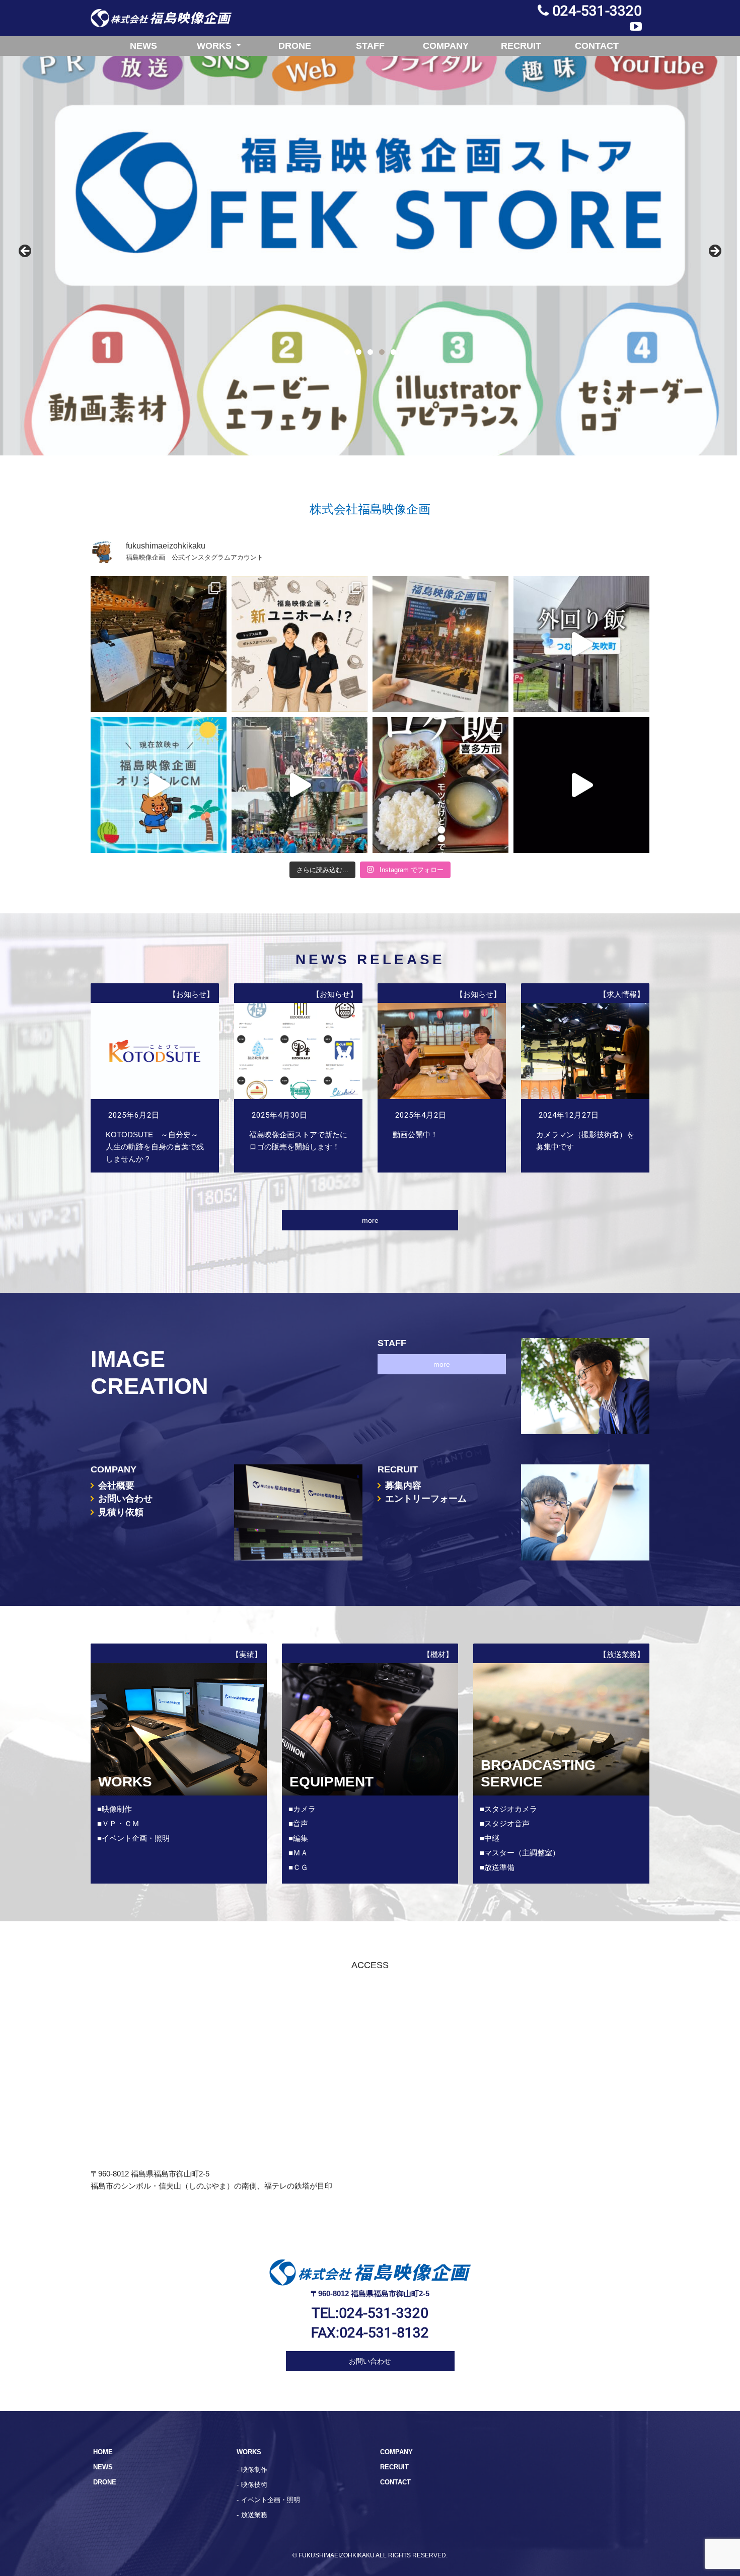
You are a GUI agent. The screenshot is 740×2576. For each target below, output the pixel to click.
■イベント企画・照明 (133, 1838)
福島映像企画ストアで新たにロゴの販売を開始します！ (298, 1078)
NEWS (143, 46)
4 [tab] (382, 352)
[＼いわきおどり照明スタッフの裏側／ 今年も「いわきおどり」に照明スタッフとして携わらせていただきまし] (300, 785)
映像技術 (254, 2485)
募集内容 (403, 1486)
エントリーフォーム (426, 1499)
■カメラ (302, 1809)
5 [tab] (393, 352)
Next (714, 252)
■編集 (298, 1838)
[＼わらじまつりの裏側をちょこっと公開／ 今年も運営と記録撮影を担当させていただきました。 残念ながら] (581, 785)
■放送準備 (497, 1867)
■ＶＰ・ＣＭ (118, 1823)
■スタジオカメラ (508, 1809)
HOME (103, 2452)
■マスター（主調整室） (520, 1853)
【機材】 (438, 1654)
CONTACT (597, 46)
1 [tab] (347, 352)
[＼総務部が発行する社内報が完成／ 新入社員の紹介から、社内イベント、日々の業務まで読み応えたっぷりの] (440, 644)
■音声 (298, 1823)
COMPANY (446, 46)
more (370, 1220)
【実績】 (247, 1654)
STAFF (370, 46)
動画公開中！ (442, 1078)
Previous (26, 252)
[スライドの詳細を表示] (370, 254)
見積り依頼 (121, 1512)
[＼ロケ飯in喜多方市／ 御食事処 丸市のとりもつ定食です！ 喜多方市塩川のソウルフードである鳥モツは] (440, 785)
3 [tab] (370, 352)
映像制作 (254, 2470)
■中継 (490, 1838)
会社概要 (116, 1486)
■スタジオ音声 (505, 1823)
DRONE (295, 46)
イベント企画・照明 (271, 2500)
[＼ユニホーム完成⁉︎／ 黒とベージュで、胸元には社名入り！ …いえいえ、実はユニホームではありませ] (300, 644)
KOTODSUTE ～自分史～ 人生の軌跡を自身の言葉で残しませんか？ (155, 1078)
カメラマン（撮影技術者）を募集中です (585, 1078)
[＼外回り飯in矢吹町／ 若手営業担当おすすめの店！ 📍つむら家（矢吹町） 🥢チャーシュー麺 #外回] (581, 644)
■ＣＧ (298, 1867)
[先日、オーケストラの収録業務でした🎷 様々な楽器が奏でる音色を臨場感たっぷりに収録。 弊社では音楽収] (159, 644)
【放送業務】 (622, 1654)
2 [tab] (359, 352)
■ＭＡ (298, 1853)
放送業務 (254, 2515)
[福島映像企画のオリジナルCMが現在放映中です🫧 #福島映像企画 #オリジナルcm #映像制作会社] (159, 785)
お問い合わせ (125, 1499)
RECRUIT (521, 46)
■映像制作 (115, 1809)
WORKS (215, 46)
